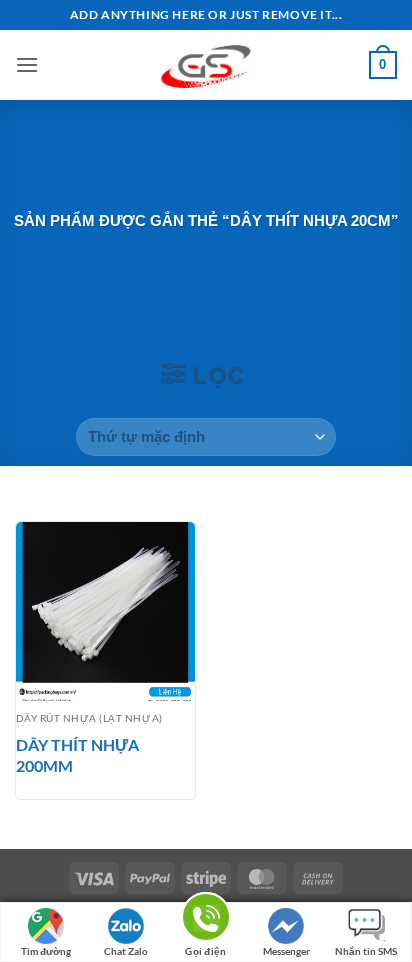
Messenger (286, 951)
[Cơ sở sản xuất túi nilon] (206, 65)
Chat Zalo (126, 951)
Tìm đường (46, 951)
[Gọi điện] (206, 920)
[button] (27, 64)
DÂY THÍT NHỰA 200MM (77, 755)
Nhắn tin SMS (366, 951)
